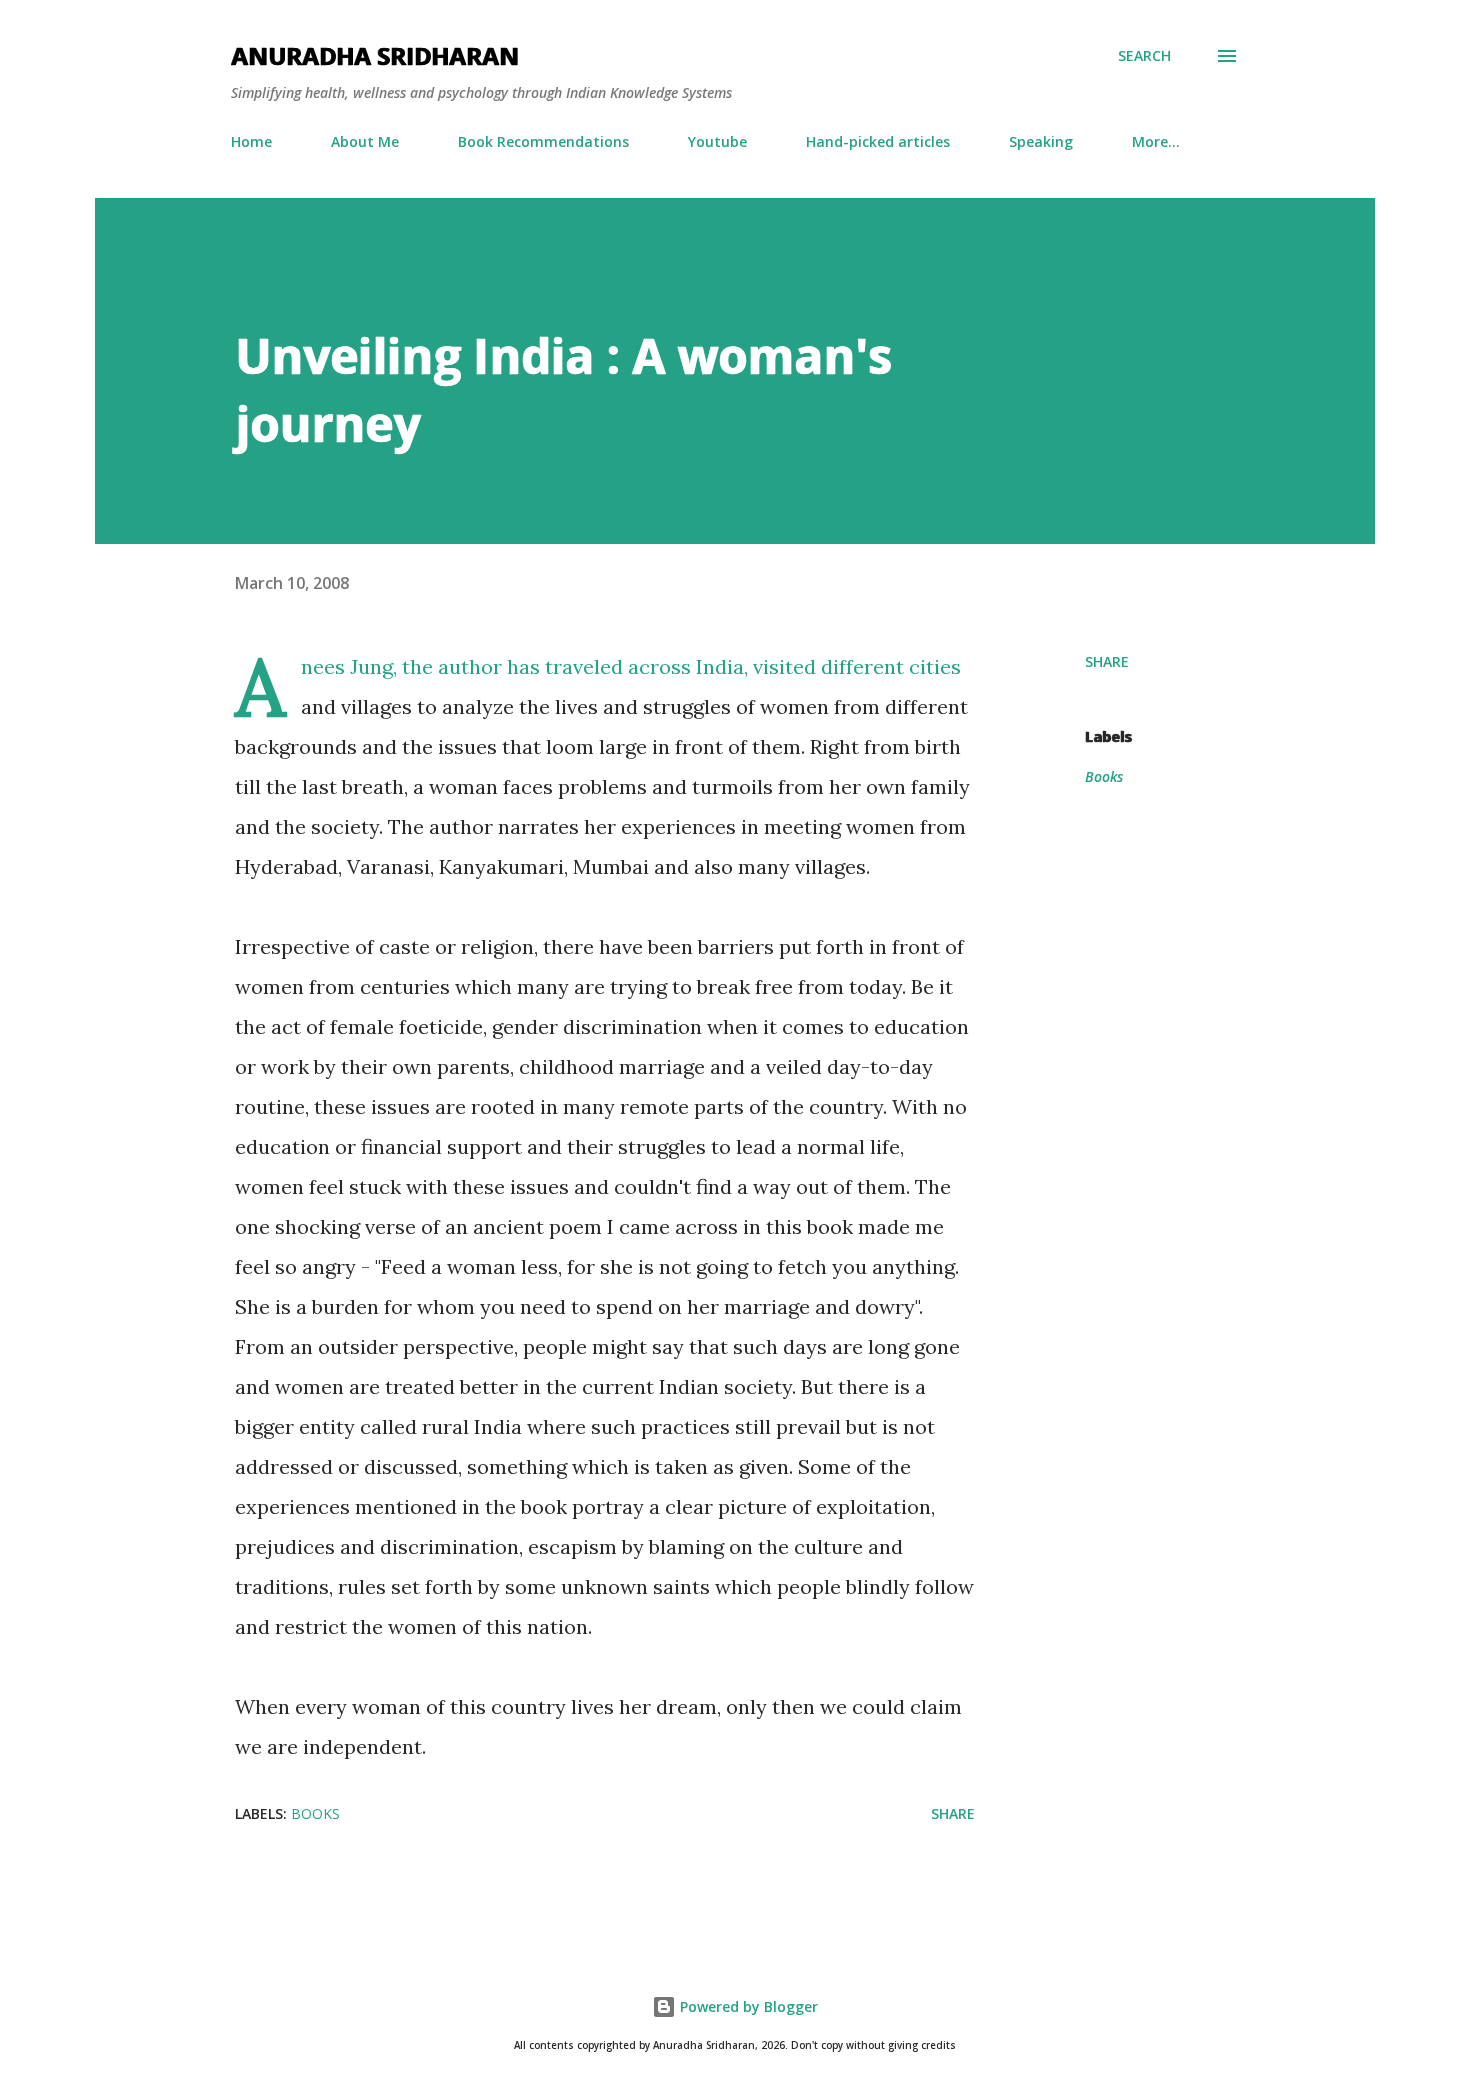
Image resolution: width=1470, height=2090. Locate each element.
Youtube (717, 141)
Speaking (1041, 141)
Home (251, 141)
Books (1104, 776)
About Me (365, 141)
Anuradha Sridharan (375, 55)
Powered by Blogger (747, 2006)
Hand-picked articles (878, 141)
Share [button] (1107, 661)
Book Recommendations (543, 141)
